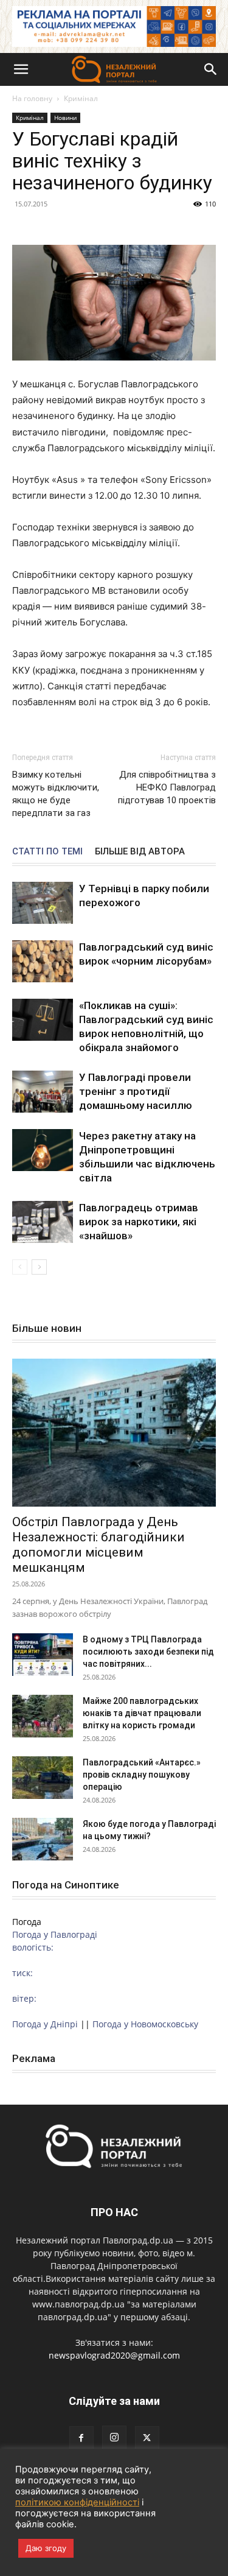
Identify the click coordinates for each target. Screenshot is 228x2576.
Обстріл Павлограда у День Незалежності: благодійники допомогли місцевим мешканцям (98, 1545)
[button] (21, 69)
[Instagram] (114, 2438)
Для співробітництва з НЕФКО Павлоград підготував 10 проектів (167, 787)
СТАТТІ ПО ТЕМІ (47, 851)
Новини (65, 118)
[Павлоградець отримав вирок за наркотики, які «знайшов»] (43, 1222)
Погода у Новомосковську (145, 2024)
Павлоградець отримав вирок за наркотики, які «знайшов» (139, 1222)
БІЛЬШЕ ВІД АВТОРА (140, 851)
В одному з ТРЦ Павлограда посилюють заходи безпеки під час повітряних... (148, 1652)
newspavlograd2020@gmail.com (114, 2355)
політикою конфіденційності (77, 2502)
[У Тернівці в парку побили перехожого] (43, 903)
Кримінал (81, 98)
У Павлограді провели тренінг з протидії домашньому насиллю (136, 1091)
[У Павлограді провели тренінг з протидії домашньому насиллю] (43, 1092)
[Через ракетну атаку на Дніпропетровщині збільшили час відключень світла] (43, 1150)
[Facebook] (81, 2438)
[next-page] (39, 1267)
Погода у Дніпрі (45, 2024)
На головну (32, 98)
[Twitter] (147, 2438)
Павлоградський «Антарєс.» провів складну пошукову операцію (142, 1775)
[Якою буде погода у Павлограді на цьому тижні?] (43, 1839)
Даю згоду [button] (46, 2548)
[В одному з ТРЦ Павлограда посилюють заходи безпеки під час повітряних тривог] (43, 1655)
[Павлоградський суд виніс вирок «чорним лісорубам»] (43, 961)
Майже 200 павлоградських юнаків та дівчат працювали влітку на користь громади (142, 1713)
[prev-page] (20, 1267)
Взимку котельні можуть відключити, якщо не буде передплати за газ (56, 794)
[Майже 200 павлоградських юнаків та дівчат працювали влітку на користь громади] (43, 1716)
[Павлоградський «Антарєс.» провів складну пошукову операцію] (43, 1778)
